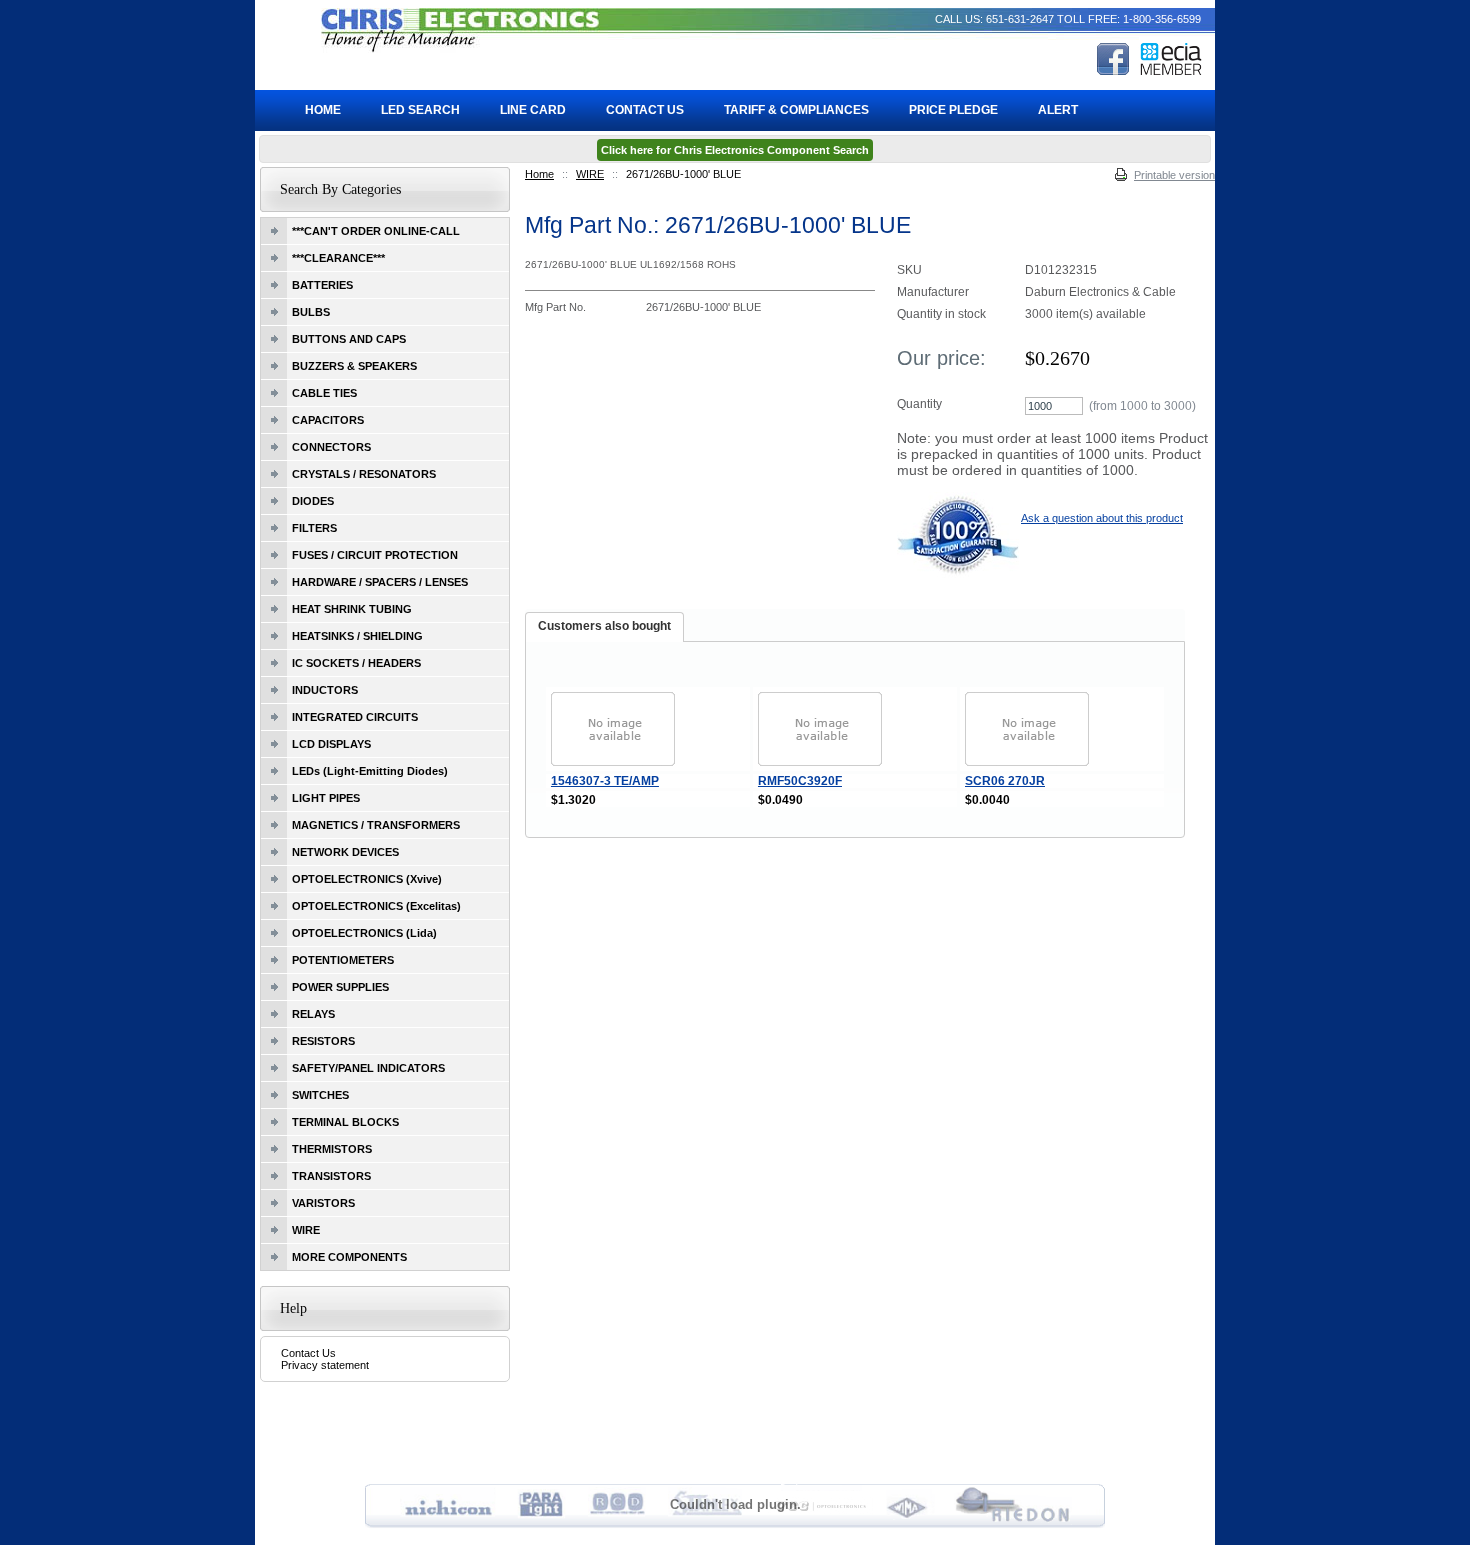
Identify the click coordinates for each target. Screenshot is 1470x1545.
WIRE (590, 174)
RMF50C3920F (800, 781)
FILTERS (314, 528)
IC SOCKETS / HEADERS (356, 663)
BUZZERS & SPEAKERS (354, 366)
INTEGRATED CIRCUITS (355, 717)
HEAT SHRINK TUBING (352, 609)
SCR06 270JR (1005, 781)
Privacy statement (325, 1365)
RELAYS (313, 1014)
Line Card (533, 110)
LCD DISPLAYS (331, 744)
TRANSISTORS (331, 1176)
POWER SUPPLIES (340, 987)
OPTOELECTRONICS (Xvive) (367, 879)
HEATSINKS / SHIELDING (357, 636)
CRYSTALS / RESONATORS (364, 474)
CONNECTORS (331, 447)
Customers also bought (604, 626)
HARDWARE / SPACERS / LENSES (380, 582)
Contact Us (308, 1353)
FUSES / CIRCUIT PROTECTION (375, 555)
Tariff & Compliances (796, 110)
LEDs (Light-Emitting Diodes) (370, 771)
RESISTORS (323, 1041)
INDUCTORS (325, 690)
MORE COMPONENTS (349, 1257)
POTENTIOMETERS (343, 960)
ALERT (1058, 110)
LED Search (420, 110)
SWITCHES (320, 1095)
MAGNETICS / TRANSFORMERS (376, 825)
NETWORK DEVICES (345, 852)
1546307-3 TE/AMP (605, 781)
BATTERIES (322, 285)
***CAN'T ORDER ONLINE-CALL (376, 231)
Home (539, 174)
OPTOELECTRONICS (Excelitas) (376, 906)
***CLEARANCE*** (338, 258)
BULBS (311, 312)
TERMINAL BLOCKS (345, 1122)
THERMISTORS (332, 1149)
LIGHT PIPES (326, 798)
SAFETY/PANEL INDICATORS (368, 1068)
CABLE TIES (324, 393)
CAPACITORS (328, 420)
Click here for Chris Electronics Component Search (735, 150)
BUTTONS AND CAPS (349, 339)
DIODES (313, 501)
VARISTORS (323, 1203)
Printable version (1174, 175)
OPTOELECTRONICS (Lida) (364, 933)
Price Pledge (953, 110)
